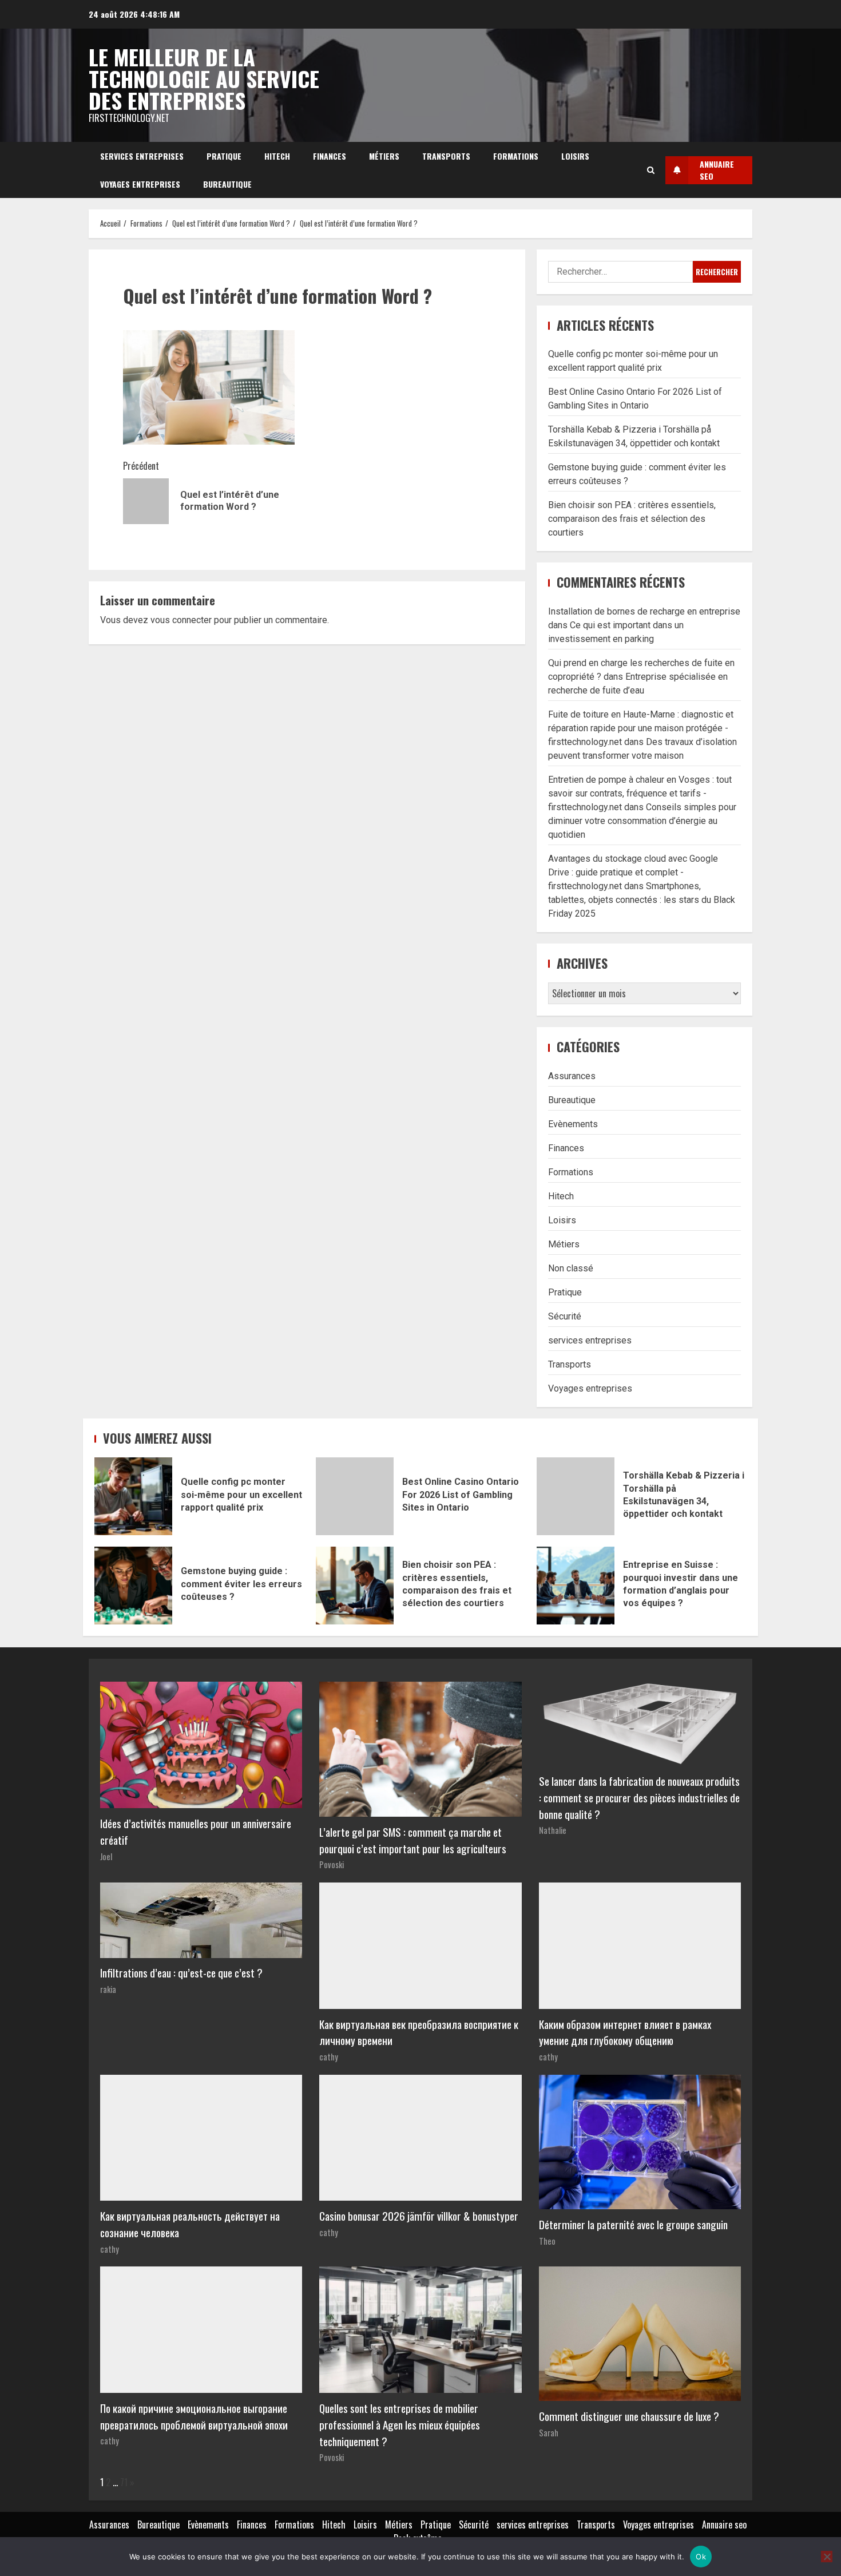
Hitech (277, 156)
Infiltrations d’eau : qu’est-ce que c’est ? (181, 1973)
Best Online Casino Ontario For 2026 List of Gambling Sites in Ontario (355, 1496)
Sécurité (565, 1316)
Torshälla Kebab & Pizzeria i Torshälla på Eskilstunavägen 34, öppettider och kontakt (576, 1496)
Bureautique (227, 184)
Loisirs (575, 156)
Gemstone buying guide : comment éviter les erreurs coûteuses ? (133, 1586)
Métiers (384, 156)
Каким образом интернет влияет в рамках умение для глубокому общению (625, 2032)
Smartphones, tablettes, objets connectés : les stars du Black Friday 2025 (642, 900)
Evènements (573, 1124)
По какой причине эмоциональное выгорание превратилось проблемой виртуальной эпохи (194, 2416)
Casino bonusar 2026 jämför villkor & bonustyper (419, 2216)
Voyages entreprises (140, 184)
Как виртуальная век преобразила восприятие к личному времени (419, 2032)
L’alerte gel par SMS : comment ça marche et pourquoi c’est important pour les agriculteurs (413, 1840)
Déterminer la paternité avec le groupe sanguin (633, 2224)
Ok (701, 2557)
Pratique (224, 156)
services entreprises (142, 156)
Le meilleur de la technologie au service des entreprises (204, 78)
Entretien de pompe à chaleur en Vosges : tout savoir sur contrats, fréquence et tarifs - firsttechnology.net (640, 793)
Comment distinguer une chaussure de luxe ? (629, 2416)
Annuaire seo (724, 2525)
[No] (827, 2557)
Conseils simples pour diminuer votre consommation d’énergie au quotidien (642, 821)
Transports (446, 156)
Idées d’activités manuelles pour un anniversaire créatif (196, 1832)
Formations (516, 156)
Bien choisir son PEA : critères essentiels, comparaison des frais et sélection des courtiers (632, 519)
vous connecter (181, 620)
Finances (330, 156)
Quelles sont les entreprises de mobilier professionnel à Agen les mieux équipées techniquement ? (400, 2425)
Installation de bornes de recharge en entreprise (644, 611)
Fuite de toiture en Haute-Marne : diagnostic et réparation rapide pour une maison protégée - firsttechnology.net (641, 728)
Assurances (572, 1076)
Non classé (571, 1268)
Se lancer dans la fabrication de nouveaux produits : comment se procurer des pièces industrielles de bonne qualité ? (639, 1798)
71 (124, 2482)
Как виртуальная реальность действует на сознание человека (190, 2224)
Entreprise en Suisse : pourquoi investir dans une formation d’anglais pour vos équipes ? (576, 1586)
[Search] (651, 170)
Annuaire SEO (717, 170)
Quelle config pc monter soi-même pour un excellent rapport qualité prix (133, 1496)
